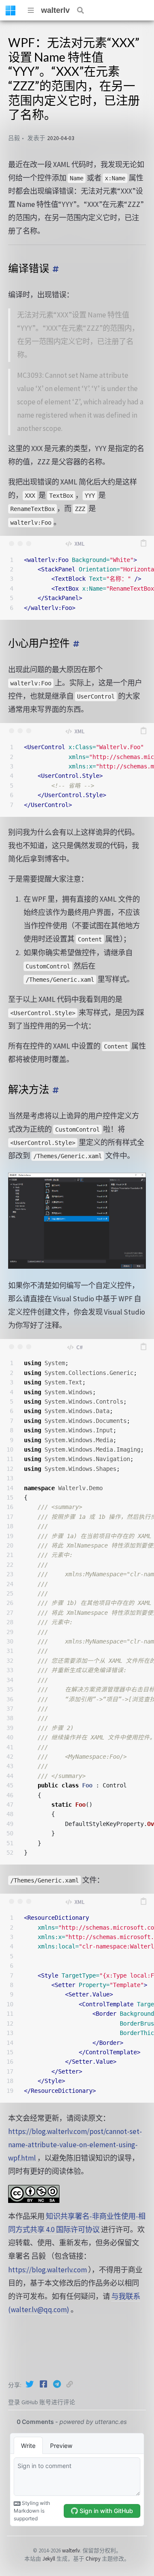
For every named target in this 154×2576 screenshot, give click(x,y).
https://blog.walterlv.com (47, 2270)
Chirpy (93, 2558)
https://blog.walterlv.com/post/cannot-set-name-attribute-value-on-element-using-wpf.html (75, 2145)
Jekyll (49, 2558)
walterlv (55, 10)
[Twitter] (30, 2384)
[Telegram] (58, 2384)
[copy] (143, 544)
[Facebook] (44, 2384)
